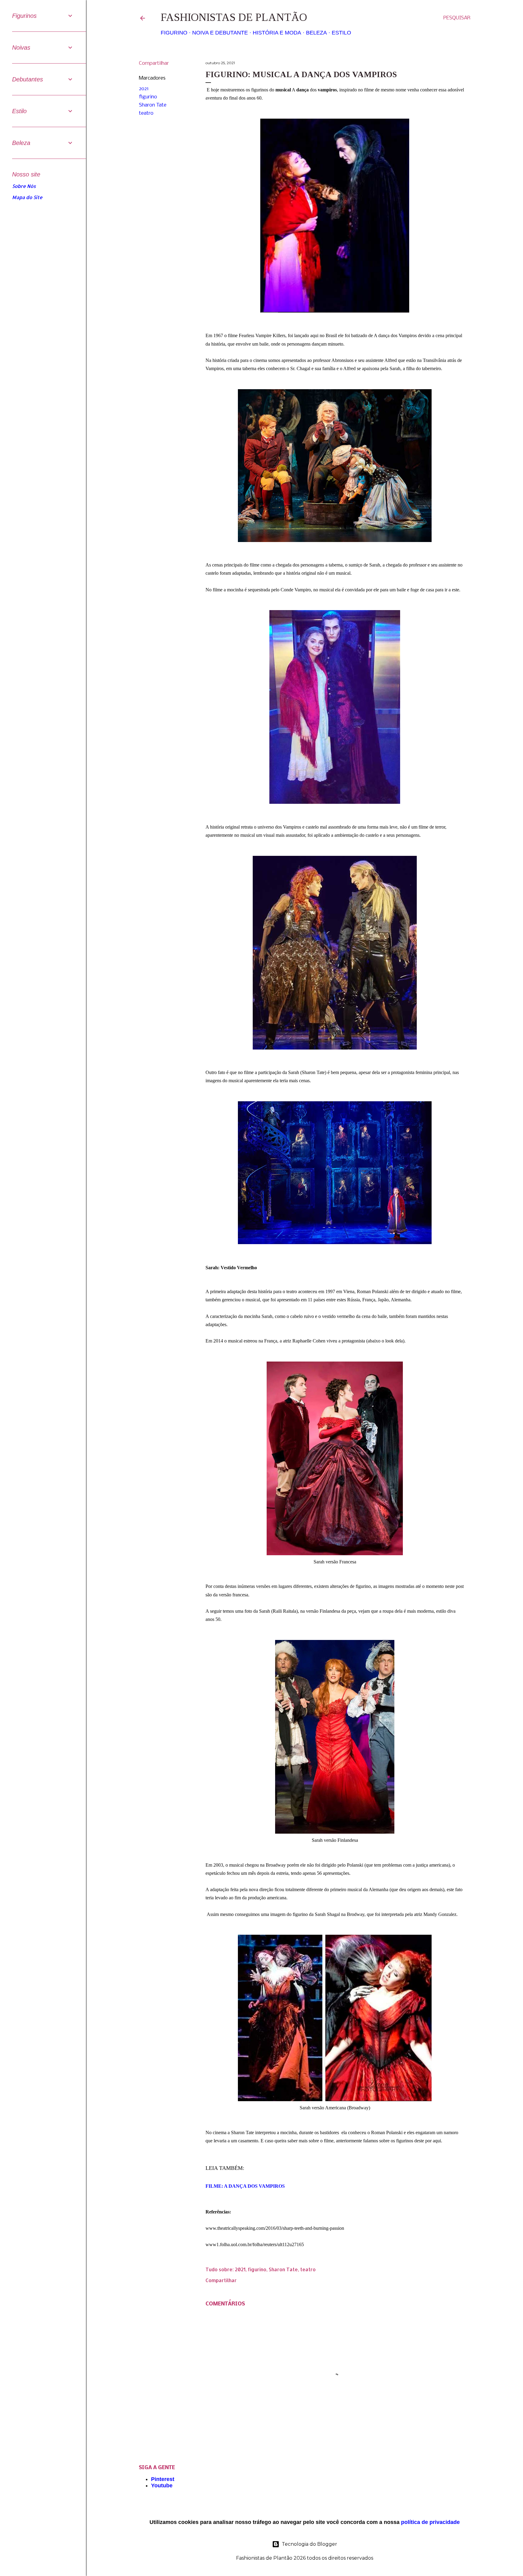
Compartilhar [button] (154, 63)
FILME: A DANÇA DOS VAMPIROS (246, 2186)
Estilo (341, 33)
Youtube (162, 2486)
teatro (146, 113)
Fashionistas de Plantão (234, 17)
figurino (148, 97)
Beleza (316, 33)
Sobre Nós (24, 186)
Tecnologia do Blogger (309, 2544)
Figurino (174, 33)
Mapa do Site (27, 197)
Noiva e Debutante (220, 33)
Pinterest (163, 2479)
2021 (144, 89)
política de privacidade (430, 2522)
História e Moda (277, 33)
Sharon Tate (153, 105)
